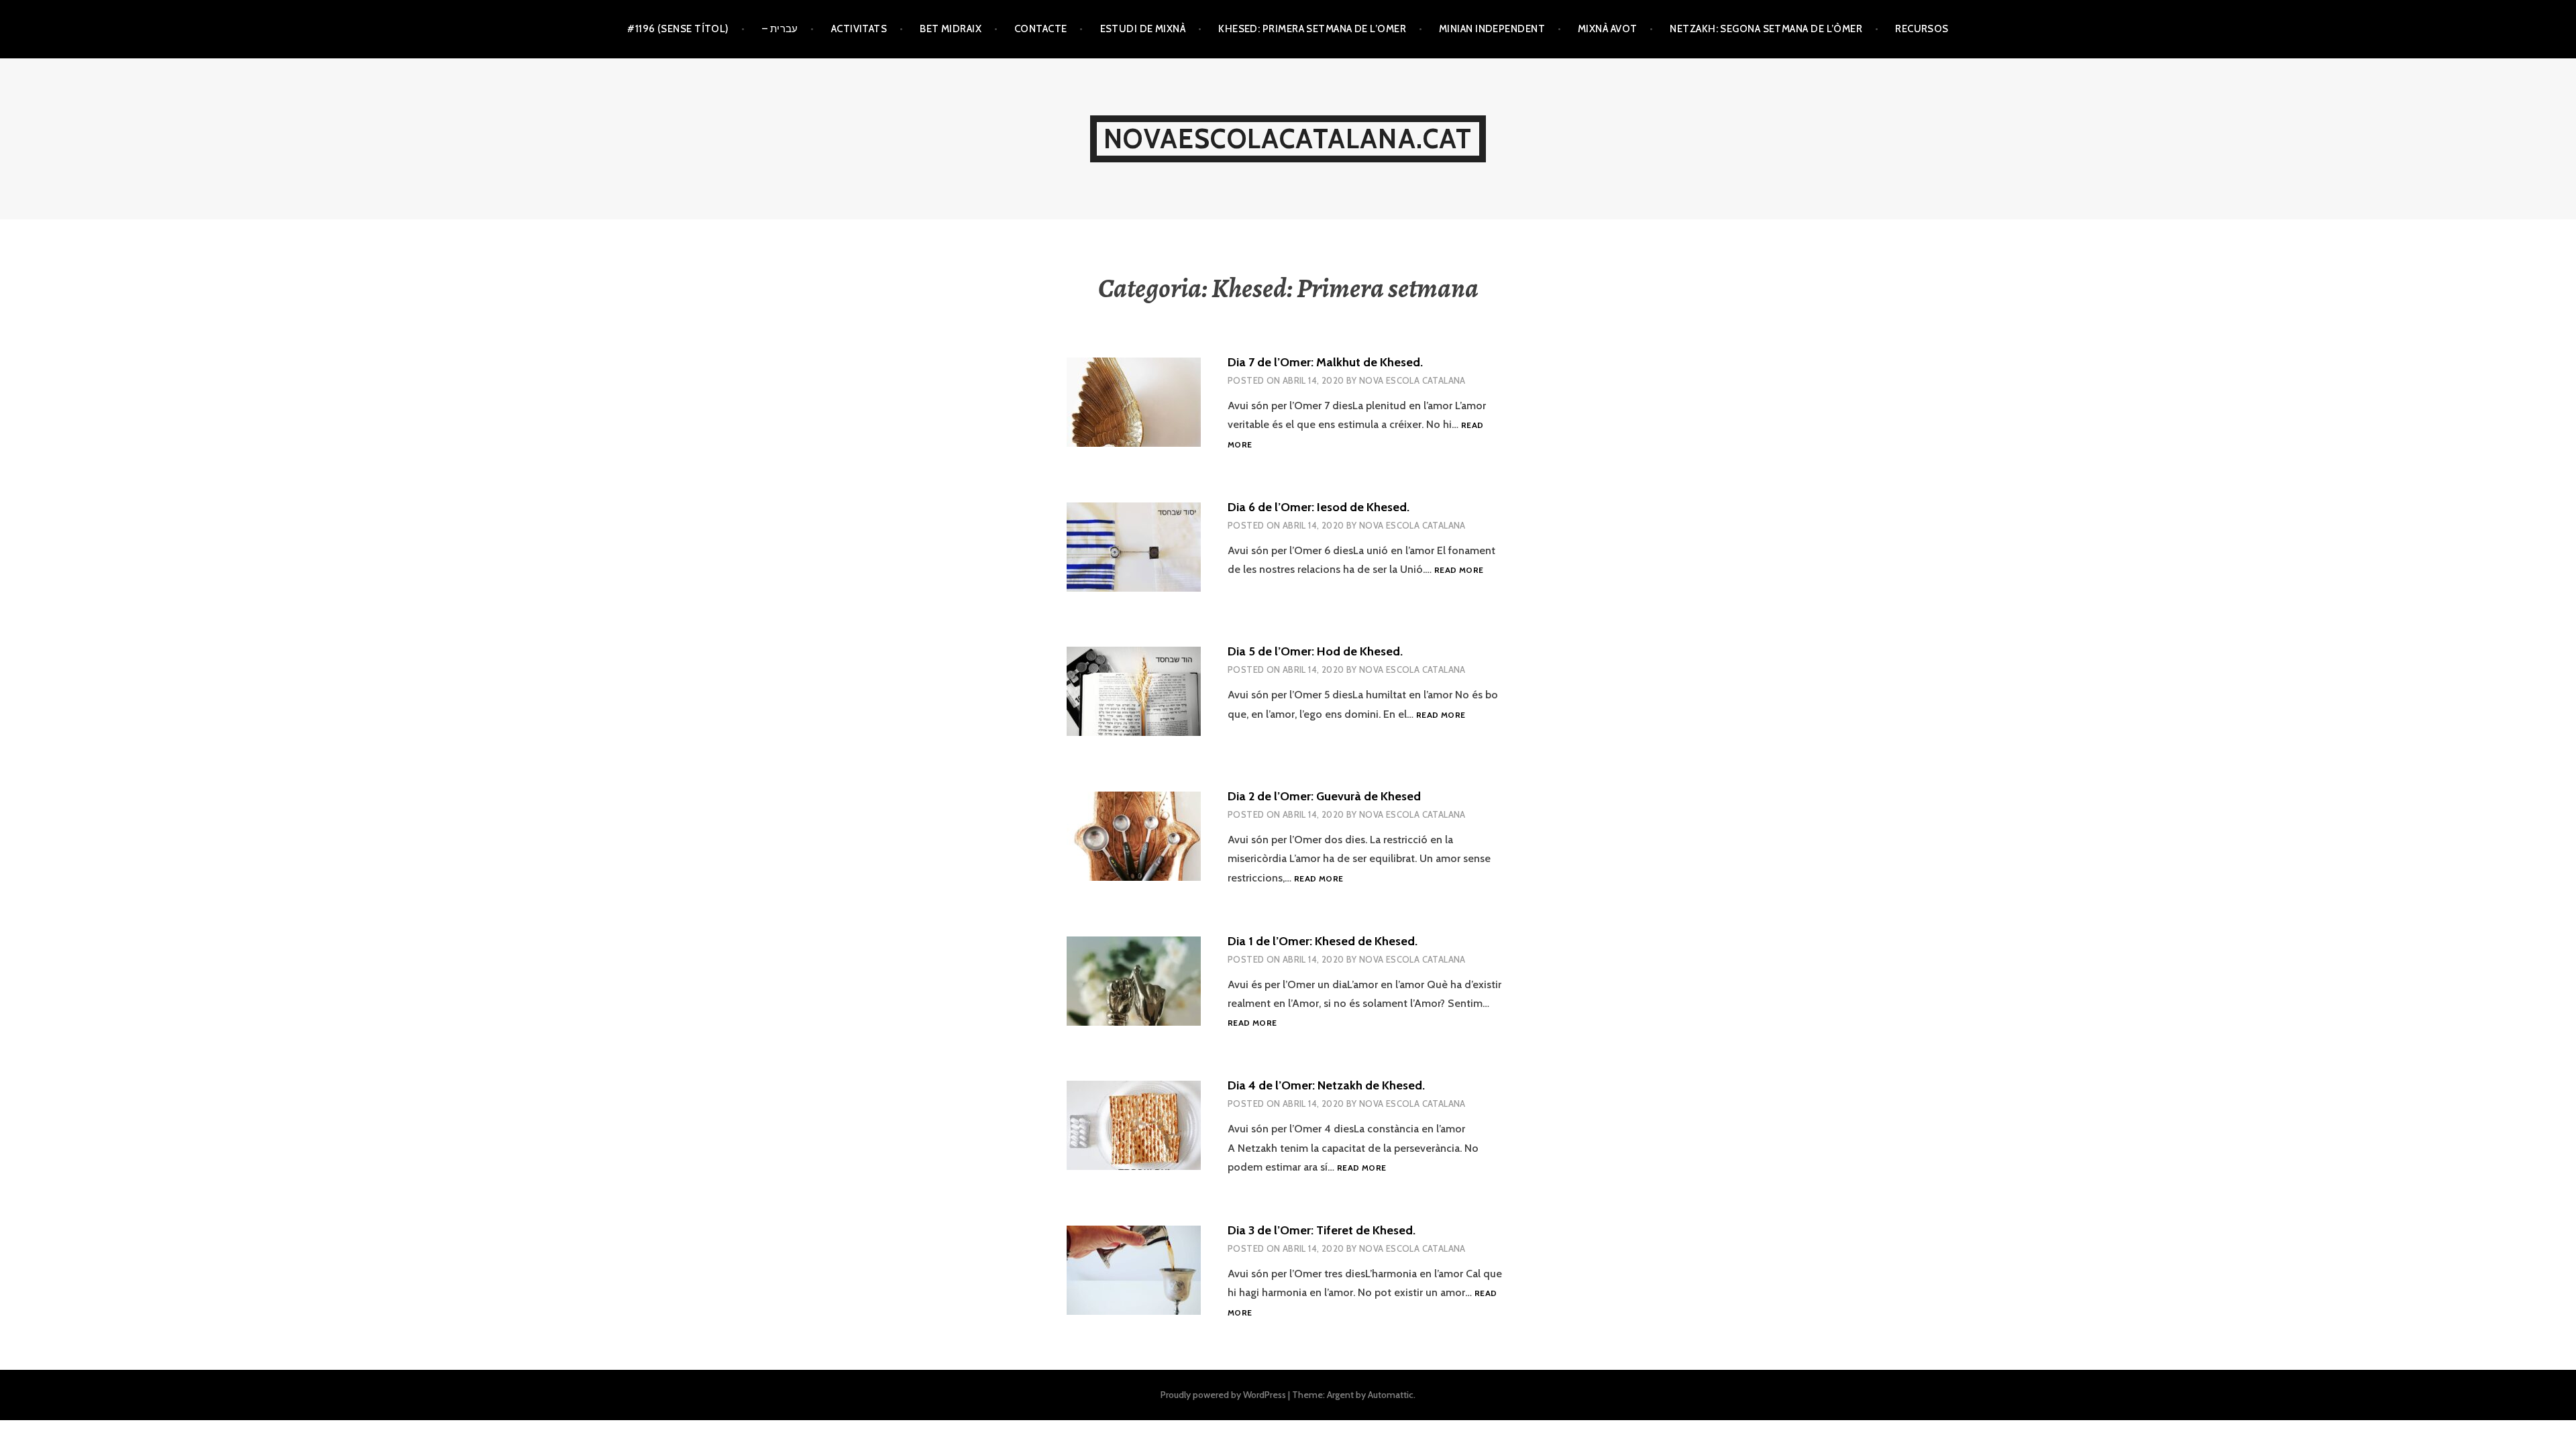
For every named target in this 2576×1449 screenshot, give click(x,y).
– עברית (780, 29)
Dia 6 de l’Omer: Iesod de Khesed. (1319, 507)
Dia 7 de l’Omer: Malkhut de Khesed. (1325, 362)
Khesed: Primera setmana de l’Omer (1312, 29)
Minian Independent (1492, 29)
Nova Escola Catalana (1412, 380)
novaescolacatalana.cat (1288, 139)
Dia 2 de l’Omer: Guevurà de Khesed (1324, 796)
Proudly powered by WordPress (1223, 1395)
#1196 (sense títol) (678, 29)
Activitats (859, 29)
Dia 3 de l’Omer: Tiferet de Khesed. (1322, 1230)
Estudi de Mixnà (1143, 29)
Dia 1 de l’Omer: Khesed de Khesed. (1323, 941)
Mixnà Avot (1608, 29)
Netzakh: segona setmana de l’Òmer (1766, 29)
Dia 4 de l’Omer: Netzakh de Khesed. (1326, 1085)
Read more (1459, 571)
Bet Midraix (951, 29)
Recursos (1922, 29)
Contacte (1041, 29)
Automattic (1391, 1395)
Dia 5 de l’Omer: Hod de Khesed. (1315, 651)
